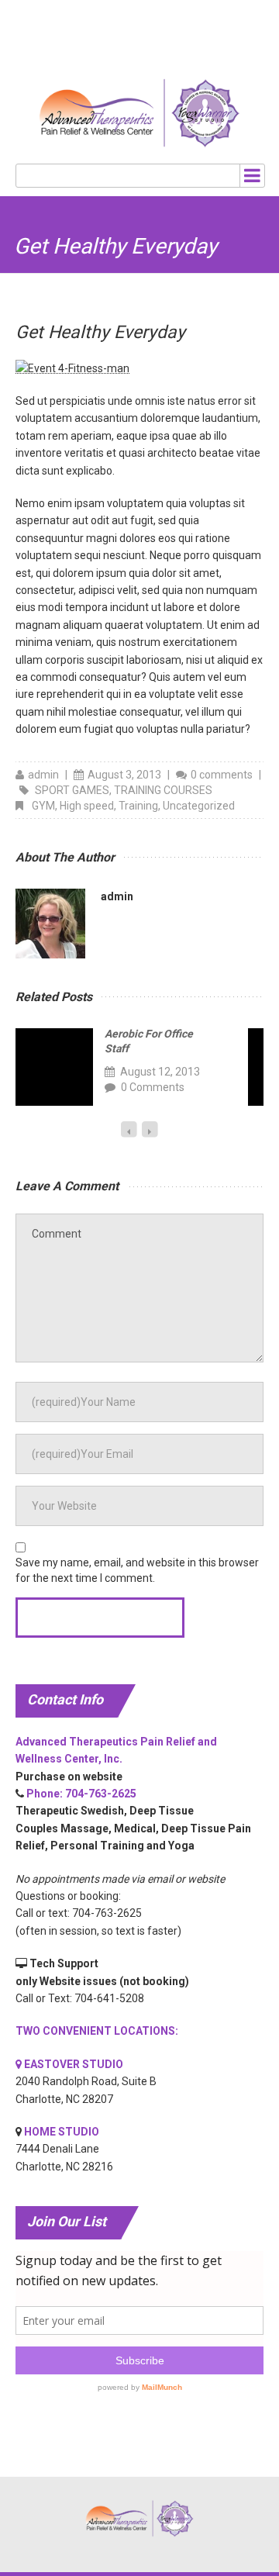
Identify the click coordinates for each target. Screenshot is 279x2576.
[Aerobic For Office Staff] (54, 1067)
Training (138, 806)
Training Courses (163, 790)
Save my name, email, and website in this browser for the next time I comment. (137, 1570)
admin (43, 775)
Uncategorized (199, 806)
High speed (87, 806)
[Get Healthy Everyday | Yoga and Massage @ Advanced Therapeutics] (140, 113)
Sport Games (72, 790)
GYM (43, 806)
